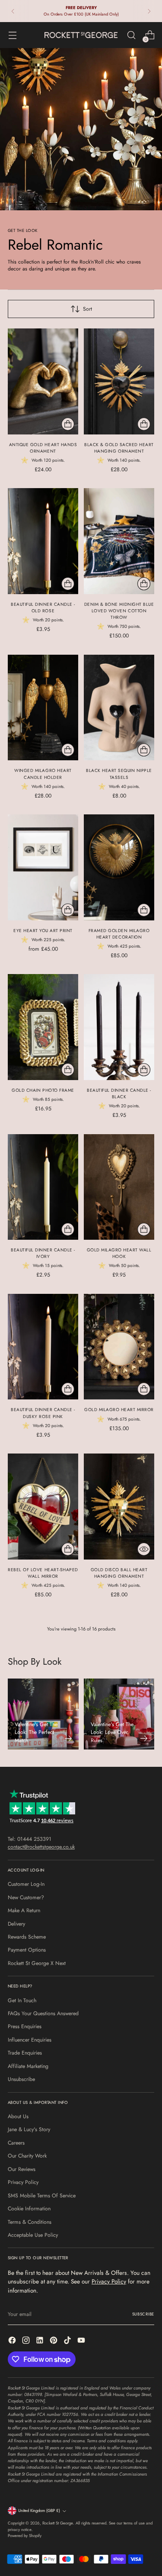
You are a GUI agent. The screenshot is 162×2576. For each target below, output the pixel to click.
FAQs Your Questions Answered (43, 2013)
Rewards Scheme (27, 1937)
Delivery (16, 1924)
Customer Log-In (26, 1884)
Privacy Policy (23, 2182)
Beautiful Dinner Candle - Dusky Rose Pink (43, 1413)
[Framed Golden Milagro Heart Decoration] (119, 867)
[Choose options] (68, 910)
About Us (18, 2116)
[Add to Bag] (68, 424)
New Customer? (26, 1897)
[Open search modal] (131, 35)
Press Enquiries (25, 2026)
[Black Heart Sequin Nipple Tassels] (119, 708)
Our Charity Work (27, 2156)
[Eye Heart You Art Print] (43, 867)
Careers (16, 2143)
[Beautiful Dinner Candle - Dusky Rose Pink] (43, 1347)
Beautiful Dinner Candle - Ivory (43, 1253)
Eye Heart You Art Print (43, 931)
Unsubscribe (21, 2079)
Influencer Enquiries (30, 2040)
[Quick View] (144, 1549)
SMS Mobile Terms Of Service (42, 2196)
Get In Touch (22, 2000)
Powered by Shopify (25, 2536)
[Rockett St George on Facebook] (13, 2341)
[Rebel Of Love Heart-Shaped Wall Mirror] (43, 1507)
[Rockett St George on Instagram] (27, 2341)
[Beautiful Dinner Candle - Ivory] (43, 1187)
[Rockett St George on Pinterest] (54, 2341)
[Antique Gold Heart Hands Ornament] (43, 381)
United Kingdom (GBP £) (39, 2511)
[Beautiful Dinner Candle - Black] (119, 1027)
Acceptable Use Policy (33, 2235)
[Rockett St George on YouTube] (82, 2341)
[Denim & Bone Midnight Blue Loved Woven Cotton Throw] (119, 541)
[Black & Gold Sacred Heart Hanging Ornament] (119, 381)
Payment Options (27, 1950)
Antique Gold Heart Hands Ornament (43, 448)
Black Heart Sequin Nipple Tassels (119, 774)
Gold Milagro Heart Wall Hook (119, 1253)
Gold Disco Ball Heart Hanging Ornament (119, 1573)
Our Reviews (22, 2169)
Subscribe (143, 2314)
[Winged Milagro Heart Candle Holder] (43, 708)
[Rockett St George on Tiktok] (68, 2341)
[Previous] (13, 11)
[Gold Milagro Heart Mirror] (119, 1347)
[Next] (149, 11)
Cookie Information (29, 2209)
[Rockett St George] (81, 35)
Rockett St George (58, 2523)
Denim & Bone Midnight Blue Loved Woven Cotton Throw (119, 611)
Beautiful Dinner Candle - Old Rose (43, 608)
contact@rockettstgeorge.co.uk (41, 1847)
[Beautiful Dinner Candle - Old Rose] (43, 541)
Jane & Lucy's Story (29, 2129)
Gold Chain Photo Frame (43, 1090)
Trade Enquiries (25, 2053)
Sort (87, 309)
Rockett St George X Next (37, 1963)
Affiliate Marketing (28, 2066)
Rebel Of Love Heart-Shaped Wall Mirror (43, 1573)
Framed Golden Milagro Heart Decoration (119, 934)
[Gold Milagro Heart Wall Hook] (119, 1187)
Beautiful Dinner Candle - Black (119, 1093)
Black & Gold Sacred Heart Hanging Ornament (119, 448)
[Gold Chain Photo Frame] (43, 1027)
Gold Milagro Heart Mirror (119, 1410)
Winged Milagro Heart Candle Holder (43, 774)
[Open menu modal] (12, 35)
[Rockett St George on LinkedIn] (41, 2341)
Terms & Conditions (30, 2222)
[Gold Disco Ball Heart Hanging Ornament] (119, 1507)
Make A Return (24, 1910)
